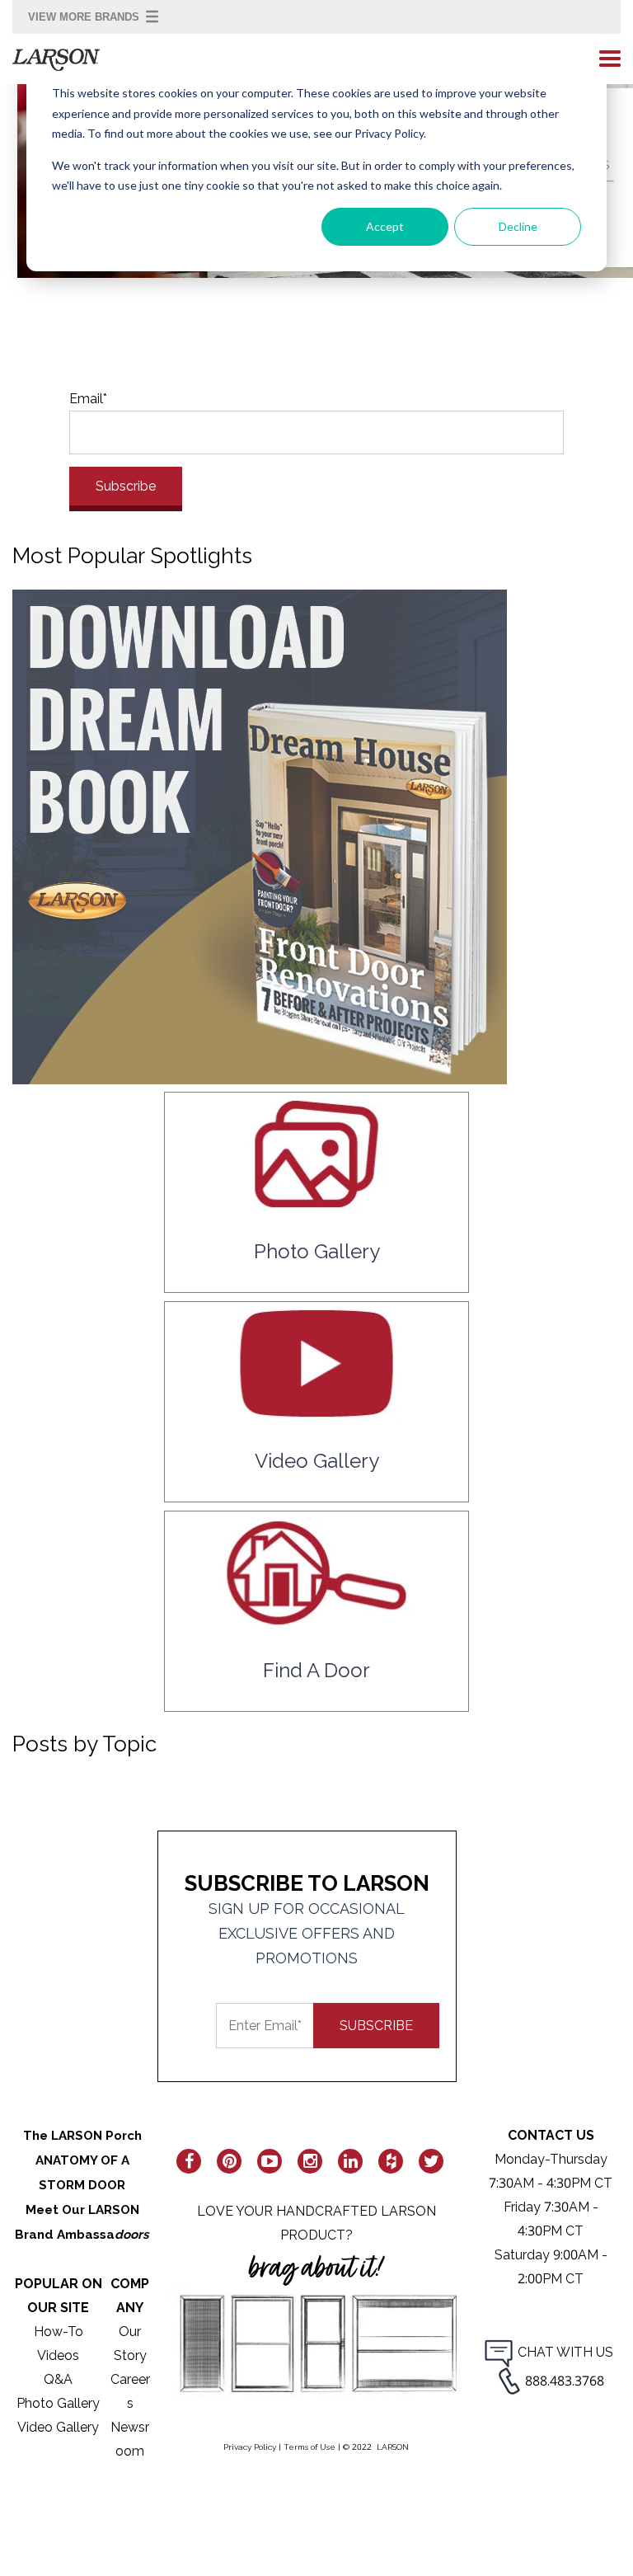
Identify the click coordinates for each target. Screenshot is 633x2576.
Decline (518, 226)
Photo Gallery (58, 2403)
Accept (385, 226)
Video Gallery (58, 2427)
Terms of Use (309, 2447)
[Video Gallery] (316, 1413)
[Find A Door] (316, 1622)
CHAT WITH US (565, 2352)
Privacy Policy (250, 2447)
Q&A (58, 2379)
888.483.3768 (565, 2381)
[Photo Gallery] (316, 1203)
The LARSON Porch (82, 2136)
